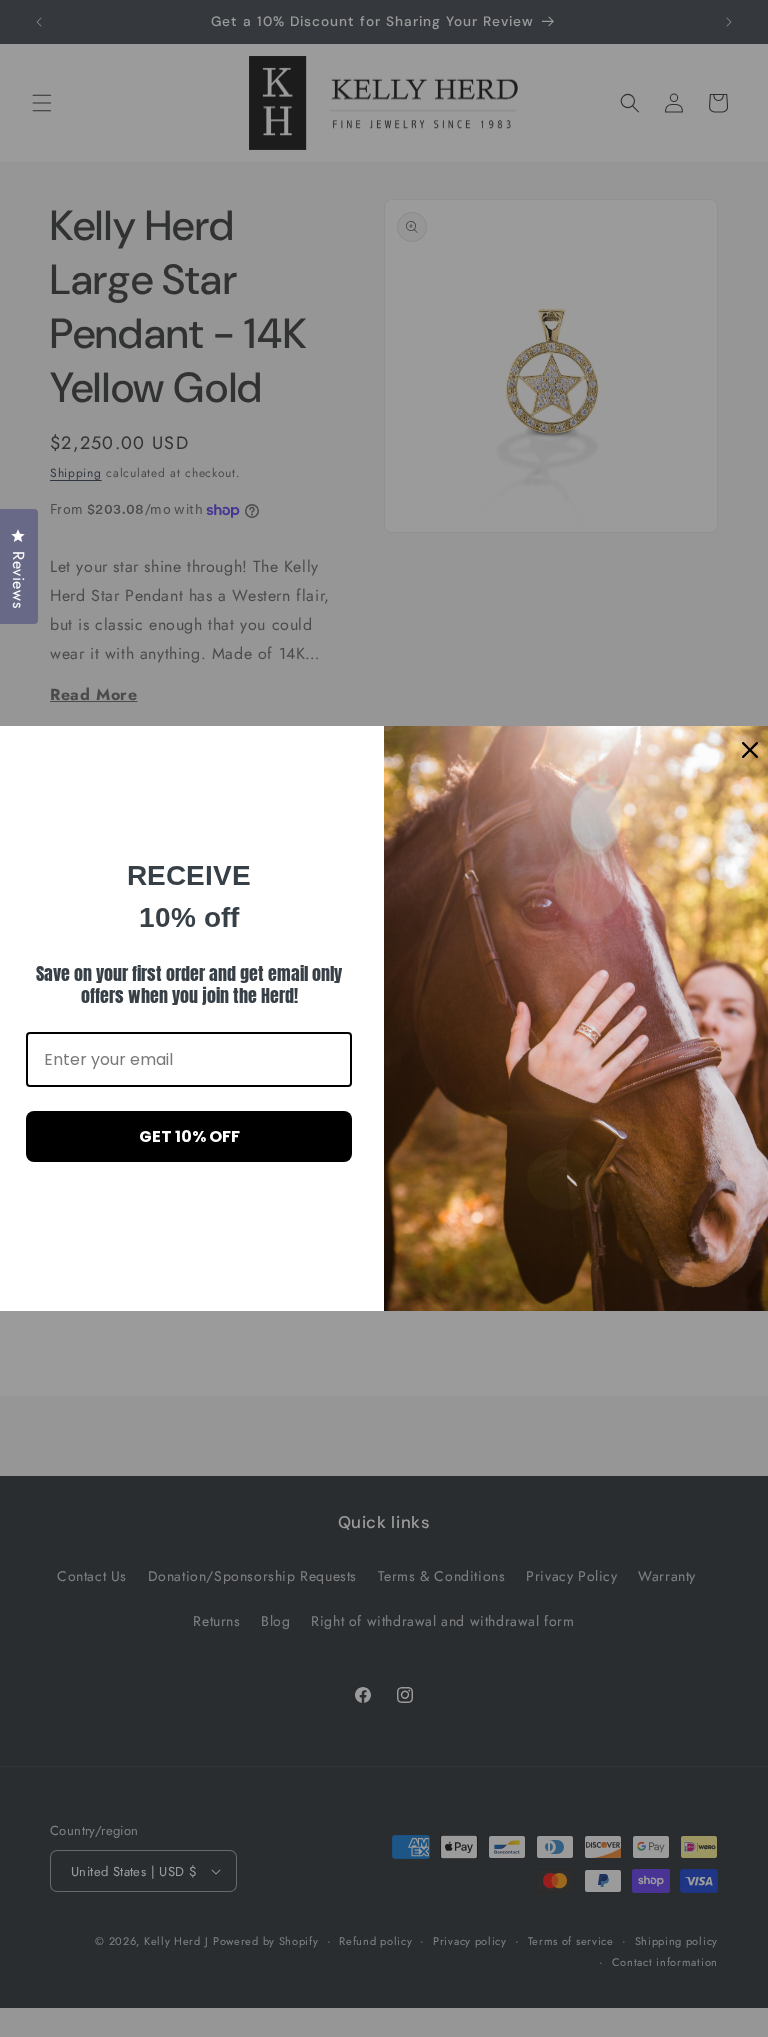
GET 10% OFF (189, 1136)
